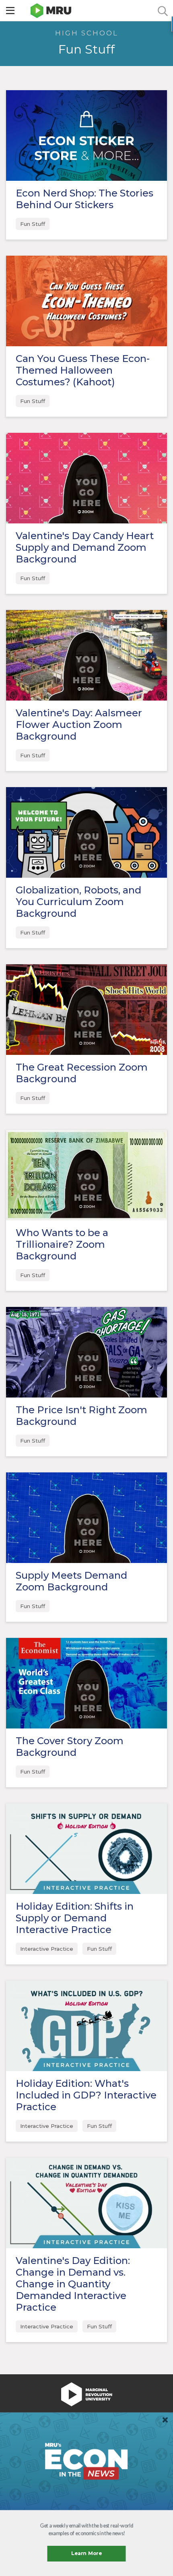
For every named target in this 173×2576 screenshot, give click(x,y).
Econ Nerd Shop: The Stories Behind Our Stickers (84, 199)
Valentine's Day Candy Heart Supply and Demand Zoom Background (85, 547)
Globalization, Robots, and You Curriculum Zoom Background (78, 902)
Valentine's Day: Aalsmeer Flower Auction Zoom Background (79, 725)
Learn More (87, 2554)
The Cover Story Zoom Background (70, 1747)
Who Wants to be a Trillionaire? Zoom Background (62, 1244)
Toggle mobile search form (163, 11)
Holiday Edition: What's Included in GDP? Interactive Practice (86, 2095)
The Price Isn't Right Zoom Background (81, 1416)
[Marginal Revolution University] (51, 11)
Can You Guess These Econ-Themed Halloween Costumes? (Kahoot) (83, 370)
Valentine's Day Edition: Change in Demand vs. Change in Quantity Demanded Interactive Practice (73, 2284)
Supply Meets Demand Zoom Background (71, 1581)
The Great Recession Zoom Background (82, 1073)
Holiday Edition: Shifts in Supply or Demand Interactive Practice (75, 1918)
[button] (86, 2530)
